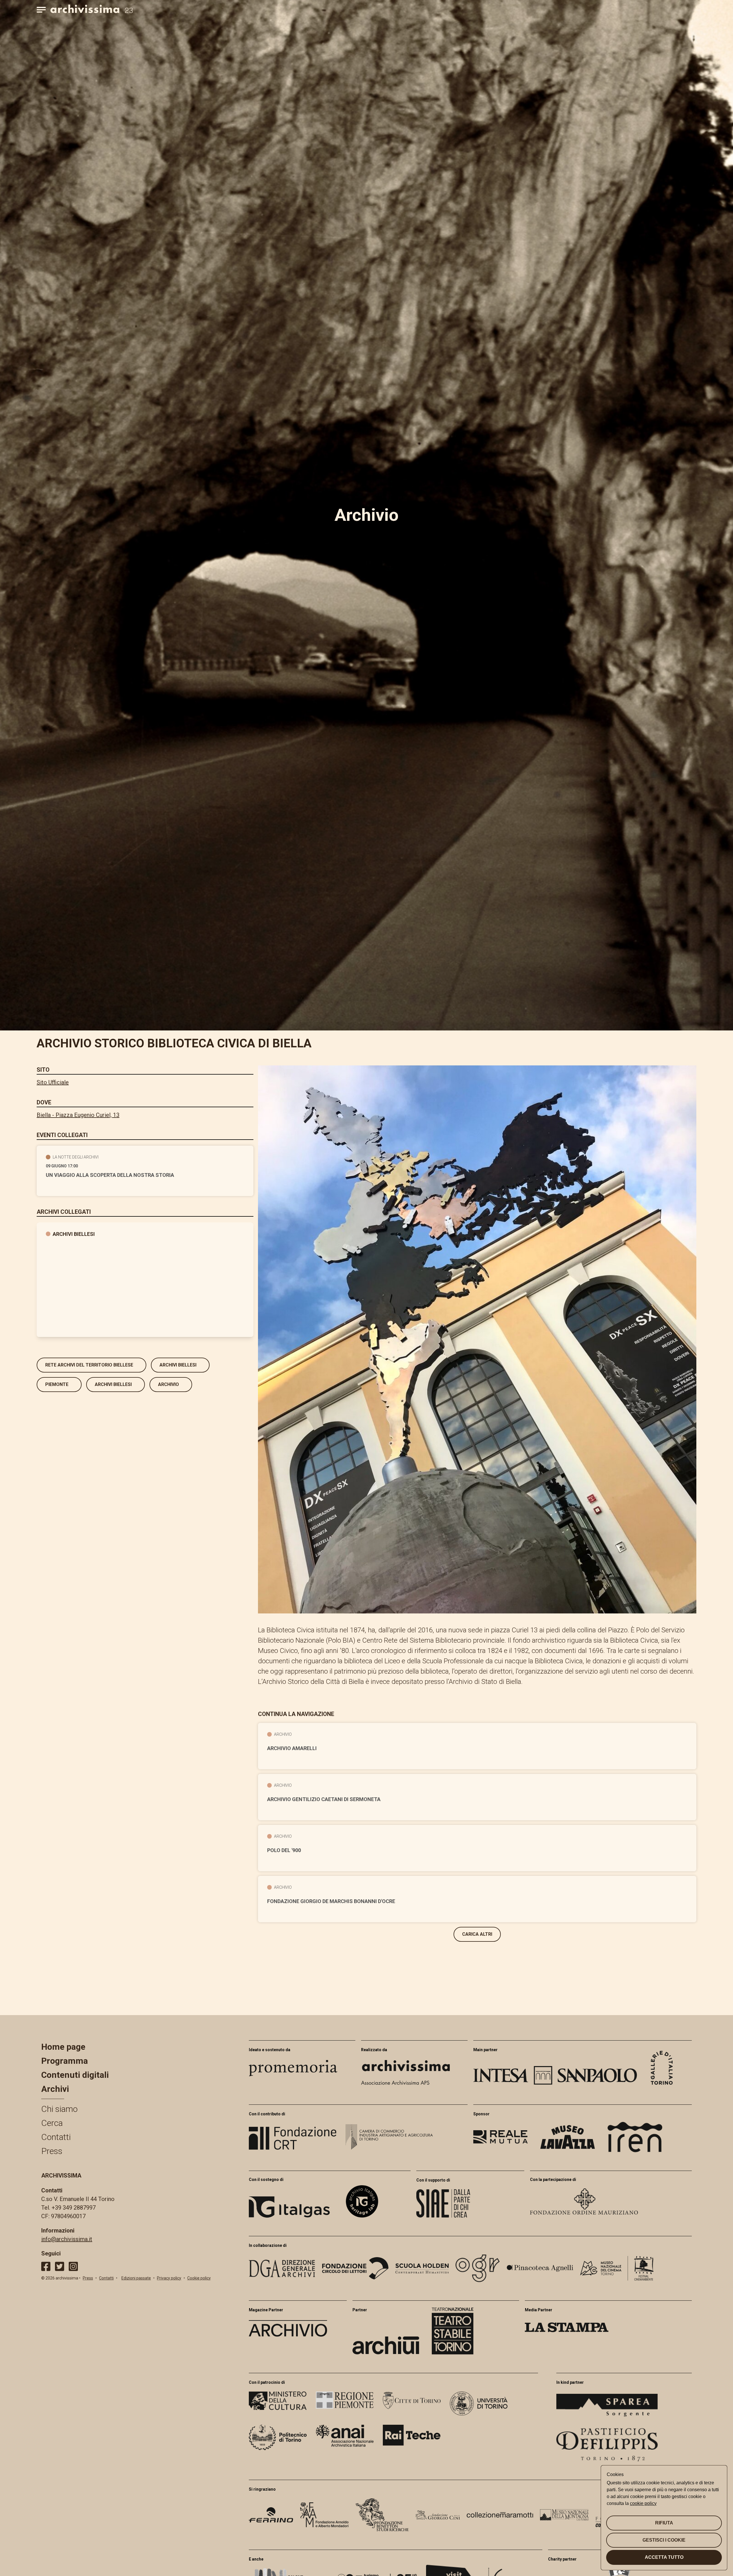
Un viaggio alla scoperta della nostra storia (110, 1175)
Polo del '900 (284, 1850)
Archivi (55, 2089)
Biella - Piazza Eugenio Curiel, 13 (78, 1115)
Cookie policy (199, 2278)
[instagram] (73, 2266)
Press (52, 2151)
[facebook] (46, 2266)
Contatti (56, 2137)
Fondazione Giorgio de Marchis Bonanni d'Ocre (331, 1901)
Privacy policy (169, 2278)
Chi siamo (59, 2109)
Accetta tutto (664, 2557)
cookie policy (643, 2503)
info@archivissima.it (67, 2239)
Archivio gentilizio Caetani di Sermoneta (324, 1799)
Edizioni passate (136, 2278)
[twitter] (60, 2266)
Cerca (52, 2123)
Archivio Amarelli (292, 1748)
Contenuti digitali (75, 2075)
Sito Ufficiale (53, 1082)
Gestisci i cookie (664, 2540)
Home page (63, 2047)
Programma (65, 2061)
